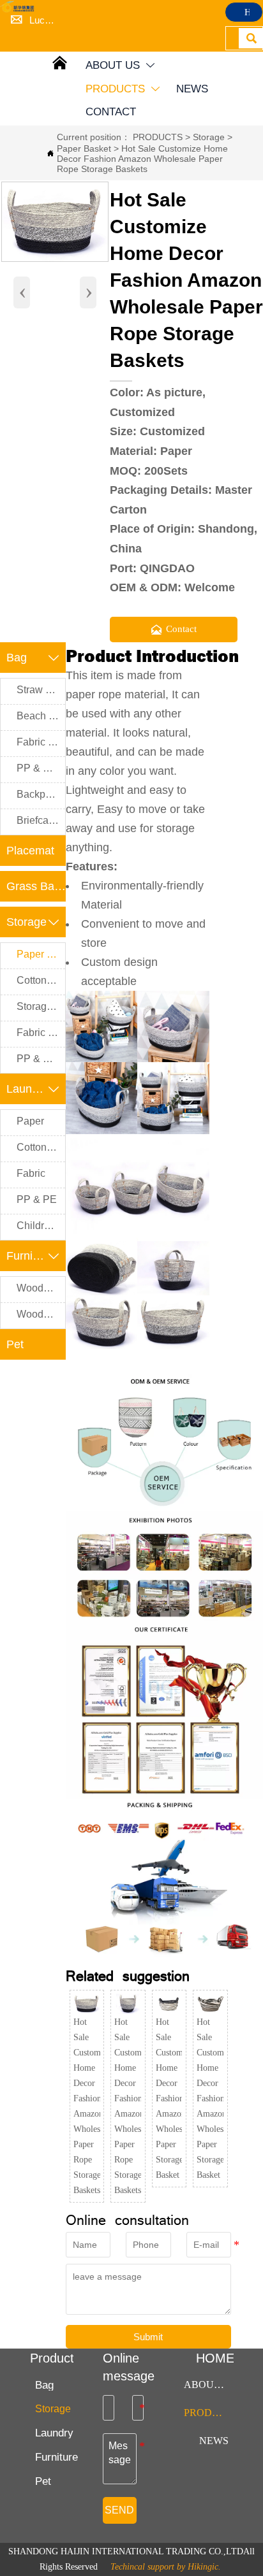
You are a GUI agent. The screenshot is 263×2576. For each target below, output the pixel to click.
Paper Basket (84, 148)
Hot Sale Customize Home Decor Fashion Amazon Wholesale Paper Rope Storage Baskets (142, 159)
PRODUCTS (158, 137)
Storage (209, 137)
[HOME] (19, 7)
